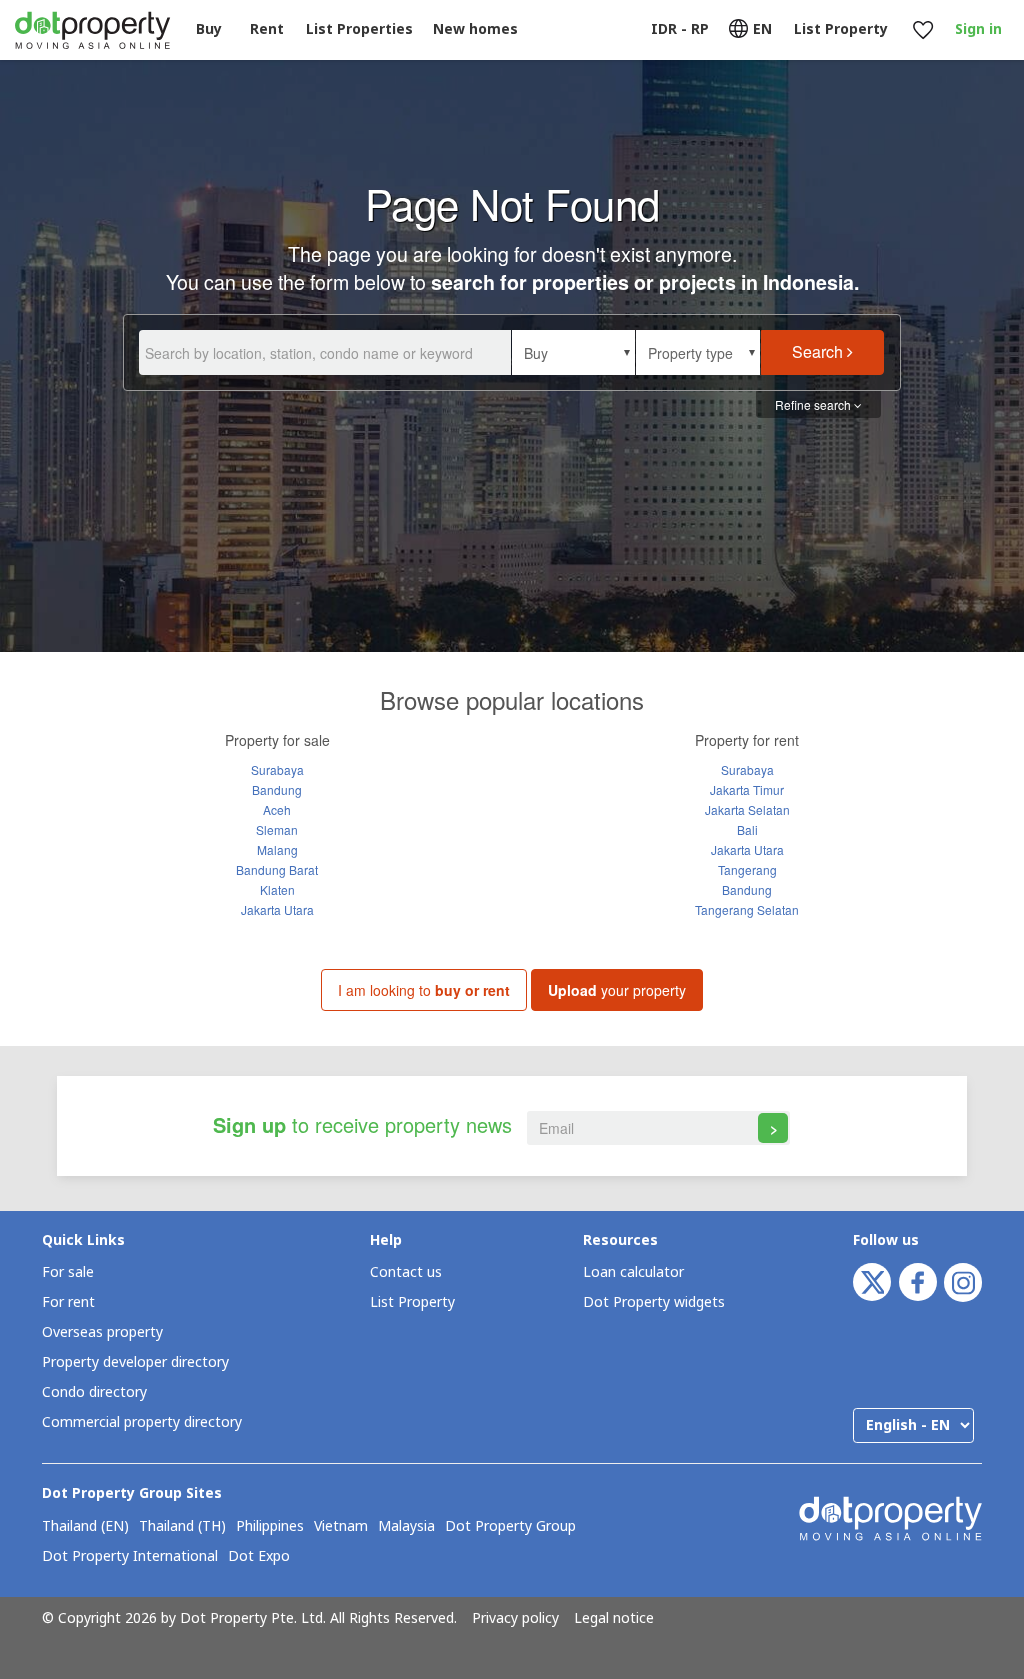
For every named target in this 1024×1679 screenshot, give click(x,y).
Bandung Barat (277, 869)
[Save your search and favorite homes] (922, 30)
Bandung (277, 789)
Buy (209, 29)
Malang (277, 849)
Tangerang (747, 869)
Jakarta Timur (747, 789)
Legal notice (614, 1619)
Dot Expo (259, 1557)
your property (617, 990)
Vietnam (341, 1527)
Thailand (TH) (182, 1527)
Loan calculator (633, 1272)
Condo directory (94, 1392)
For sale (68, 1272)
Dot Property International (130, 1557)
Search (819, 351)
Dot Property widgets (654, 1302)
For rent (68, 1302)
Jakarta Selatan (747, 809)
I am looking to (424, 990)
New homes (475, 29)
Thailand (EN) (85, 1527)
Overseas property (102, 1332)
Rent (267, 29)
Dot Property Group (510, 1527)
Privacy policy (515, 1619)
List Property (412, 1302)
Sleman (277, 829)
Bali (747, 829)
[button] (573, 352)
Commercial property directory (142, 1422)
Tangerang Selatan (747, 909)
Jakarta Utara (277, 909)
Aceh (277, 809)
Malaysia (406, 1527)
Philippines (270, 1527)
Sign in (978, 29)
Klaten (277, 889)
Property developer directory (135, 1362)
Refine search (814, 404)
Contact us (406, 1272)
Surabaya (277, 769)
